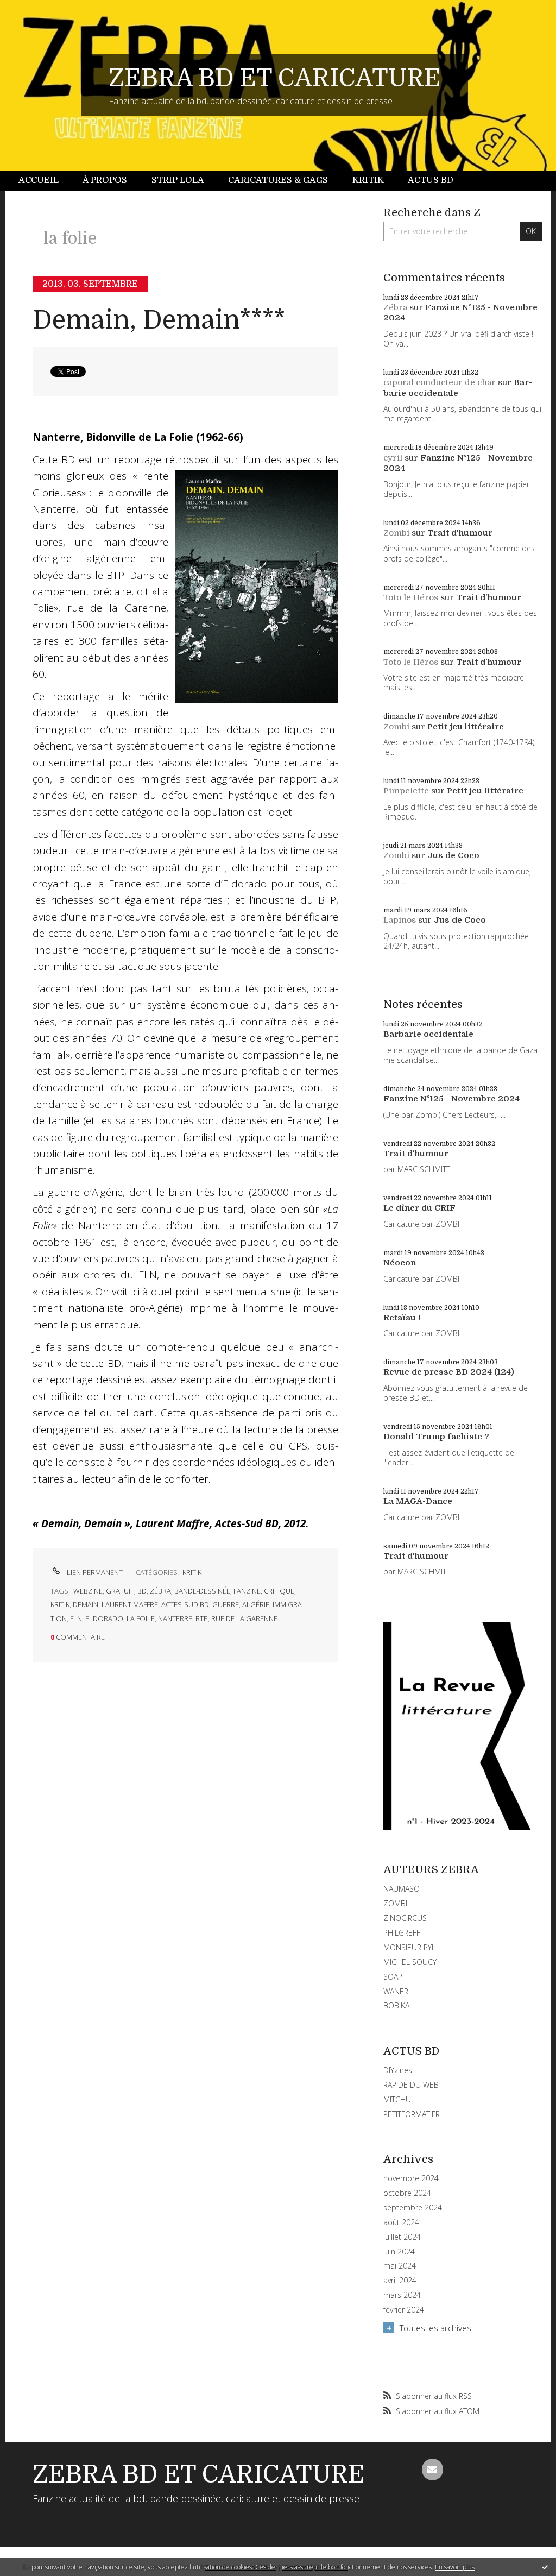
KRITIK (192, 1572)
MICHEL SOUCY (410, 1962)
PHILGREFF (402, 1933)
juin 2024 (399, 2252)
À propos (105, 180)
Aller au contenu (37, 10)
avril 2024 (400, 2281)
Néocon (400, 1263)
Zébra (395, 307)
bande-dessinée (202, 1591)
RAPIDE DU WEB (411, 2085)
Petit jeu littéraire (466, 727)
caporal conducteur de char (440, 382)
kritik (60, 1604)
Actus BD (431, 180)
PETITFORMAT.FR (412, 2114)
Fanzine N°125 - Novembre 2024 (451, 1099)
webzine (88, 1591)
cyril (393, 458)
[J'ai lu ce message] (545, 2567)
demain (86, 1604)
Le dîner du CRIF (419, 1208)
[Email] (433, 2470)
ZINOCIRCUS (405, 1918)
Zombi (396, 533)
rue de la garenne (244, 1618)
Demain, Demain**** (159, 320)
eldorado (104, 1618)
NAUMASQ (402, 1889)
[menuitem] (45, 181)
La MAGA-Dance (418, 1501)
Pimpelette (406, 791)
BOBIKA (396, 2005)
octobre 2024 (407, 2193)
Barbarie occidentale (458, 388)
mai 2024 (400, 2266)
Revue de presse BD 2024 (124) (449, 1372)
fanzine (247, 1591)
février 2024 (404, 2310)
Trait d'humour (460, 533)
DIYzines (398, 2070)
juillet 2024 (402, 2237)
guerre (226, 1604)
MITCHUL (399, 2099)
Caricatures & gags (278, 180)
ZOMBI (395, 1903)
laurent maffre (130, 1604)
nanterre (175, 1618)
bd (142, 1591)
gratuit (120, 1591)
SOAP (393, 1977)
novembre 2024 (411, 2178)
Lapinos (400, 920)
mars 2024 (402, 2295)
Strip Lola (178, 180)
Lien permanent (94, 1572)
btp (202, 1618)
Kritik (368, 180)
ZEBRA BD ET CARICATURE (275, 78)
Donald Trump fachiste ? (436, 1437)
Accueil (39, 180)
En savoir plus (455, 2567)
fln (76, 1618)
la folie (141, 1618)
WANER (396, 1991)
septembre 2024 (413, 2208)
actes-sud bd (185, 1604)
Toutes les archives (435, 2328)
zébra (160, 1591)
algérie (256, 1604)
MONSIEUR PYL (409, 1947)
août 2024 (401, 2222)
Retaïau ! (402, 1318)
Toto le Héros (411, 597)
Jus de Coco (453, 855)
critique (279, 1591)
